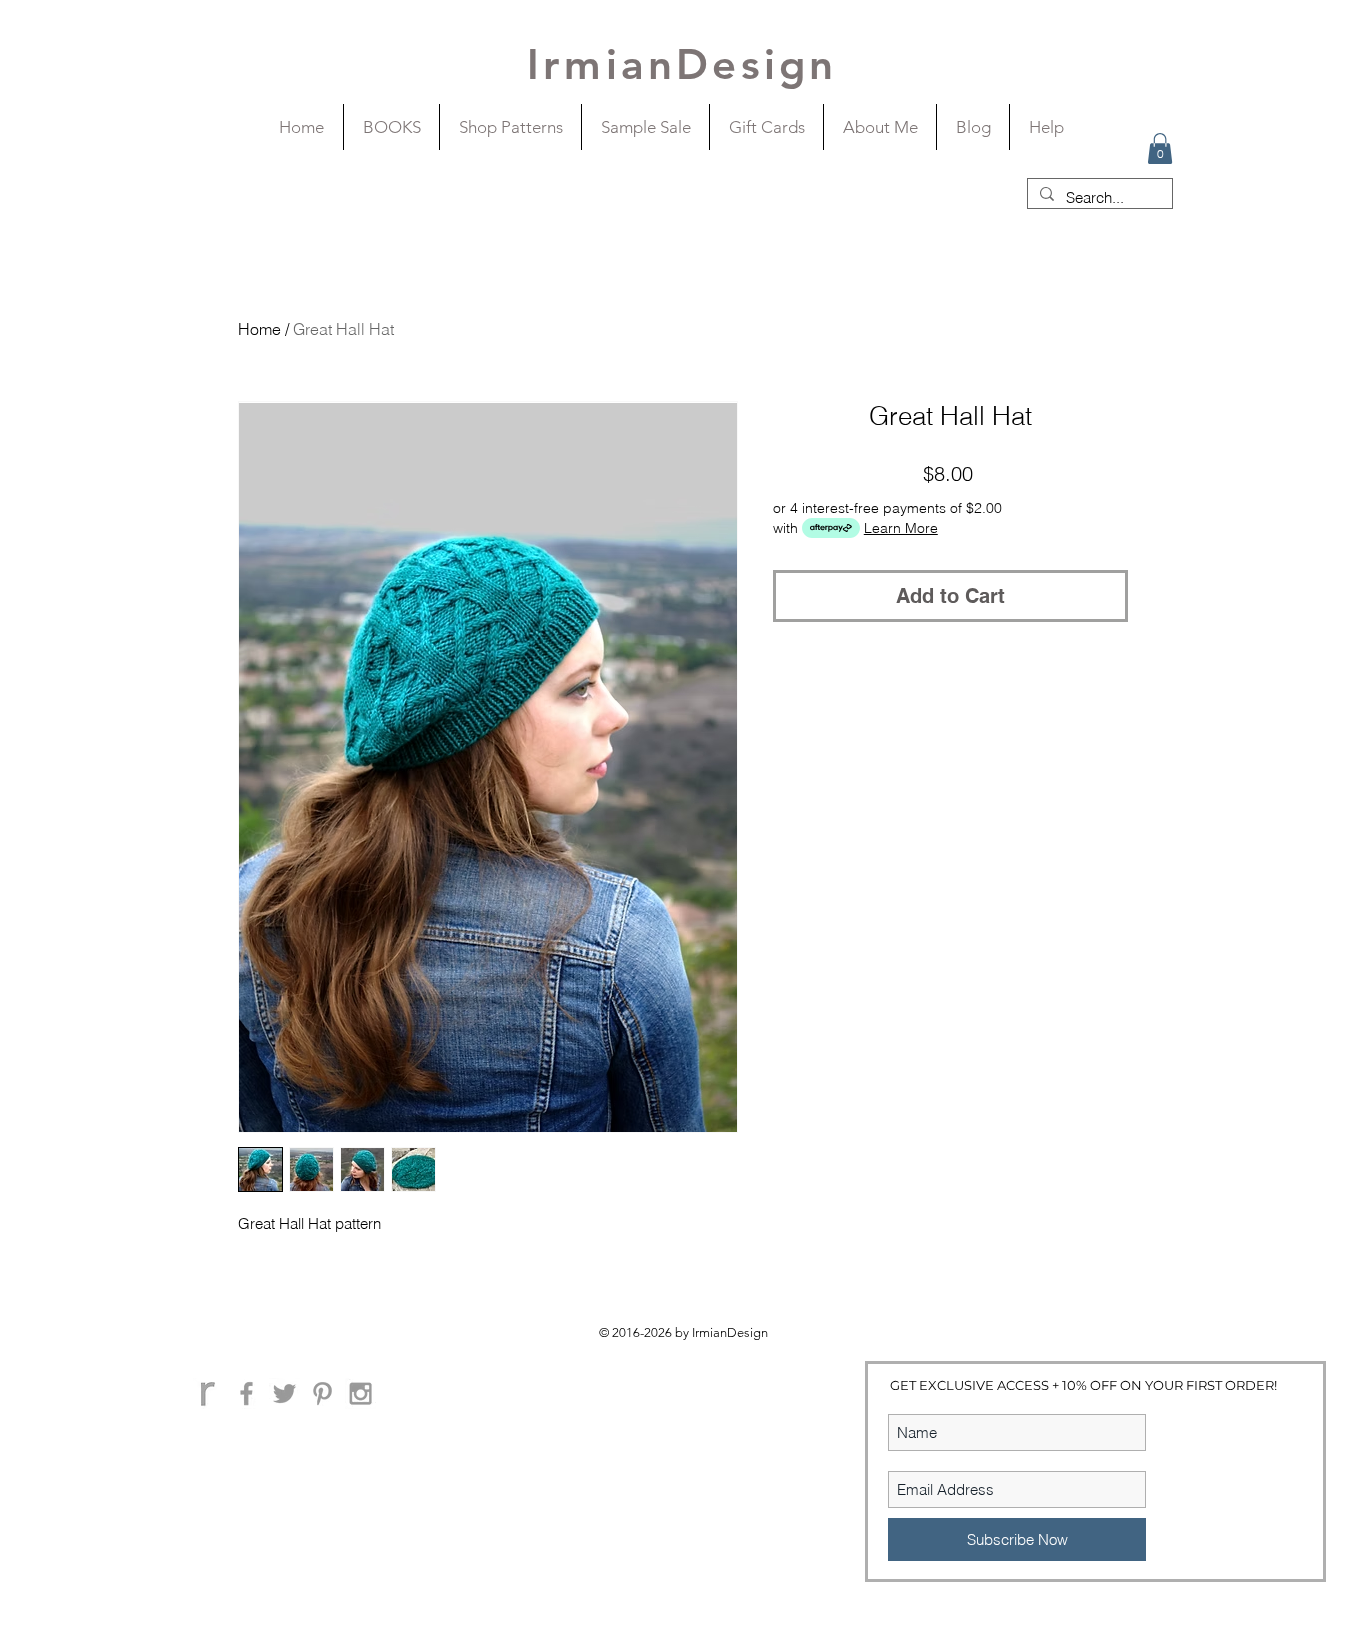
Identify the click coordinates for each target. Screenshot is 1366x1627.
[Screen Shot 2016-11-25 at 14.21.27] (208, 1393)
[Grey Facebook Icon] (246, 1393)
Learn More (901, 528)
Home (259, 329)
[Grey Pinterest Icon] (322, 1393)
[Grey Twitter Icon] (284, 1393)
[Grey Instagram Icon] (360, 1393)
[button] (1160, 148)
